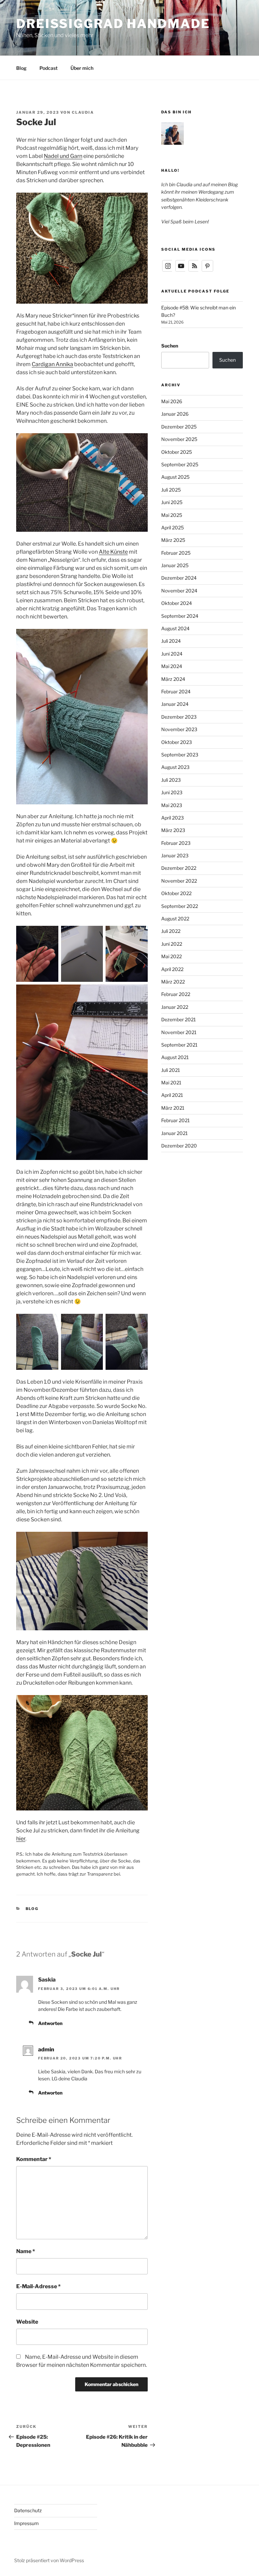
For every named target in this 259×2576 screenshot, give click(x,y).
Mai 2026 (172, 401)
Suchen (170, 346)
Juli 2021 (171, 1070)
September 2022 (180, 906)
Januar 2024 (175, 704)
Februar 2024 (176, 691)
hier (21, 1839)
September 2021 (179, 1045)
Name (26, 2251)
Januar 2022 (175, 1007)
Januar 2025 (175, 565)
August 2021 (175, 1057)
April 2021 (172, 1095)
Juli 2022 (171, 931)
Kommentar (34, 2159)
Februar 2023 (176, 843)
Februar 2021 (176, 1120)
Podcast (49, 68)
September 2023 (180, 755)
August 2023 (175, 767)
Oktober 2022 (176, 893)
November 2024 (179, 591)
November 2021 (179, 1032)
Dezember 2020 (179, 1146)
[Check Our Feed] (194, 270)
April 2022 (172, 969)
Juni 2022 (172, 944)
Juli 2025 (171, 490)
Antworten (50, 2023)
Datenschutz (28, 2510)
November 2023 (179, 729)
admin (46, 2049)
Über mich (82, 68)
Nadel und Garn (63, 156)
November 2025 (179, 439)
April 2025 (172, 528)
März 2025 (173, 540)
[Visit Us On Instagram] (168, 270)
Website (27, 2322)
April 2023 (172, 818)
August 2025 (175, 477)
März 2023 (173, 830)
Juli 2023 (171, 780)
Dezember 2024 (179, 578)
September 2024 (180, 616)
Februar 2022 (176, 994)
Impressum (26, 2523)
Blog (21, 68)
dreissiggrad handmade (113, 24)
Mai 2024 (172, 666)
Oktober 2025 (177, 452)
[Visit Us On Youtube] (181, 270)
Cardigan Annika (52, 364)
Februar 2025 (176, 553)
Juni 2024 (172, 654)
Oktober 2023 (177, 742)
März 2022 (173, 982)
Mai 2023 (172, 805)
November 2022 (179, 881)
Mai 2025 (172, 515)
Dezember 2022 (179, 868)
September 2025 (180, 464)
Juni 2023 (172, 792)
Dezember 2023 (179, 717)
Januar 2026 (175, 414)
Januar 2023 (175, 855)
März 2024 (173, 679)
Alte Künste (113, 552)
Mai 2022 (171, 956)
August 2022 (175, 919)
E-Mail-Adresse (38, 2286)
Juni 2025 (172, 502)
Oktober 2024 (177, 603)
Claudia (83, 112)
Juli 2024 (171, 641)
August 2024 (175, 628)
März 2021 (173, 1108)
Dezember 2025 (179, 427)
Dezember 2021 (179, 1019)
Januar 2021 (175, 1133)
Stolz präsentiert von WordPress (49, 2560)
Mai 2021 (171, 1083)
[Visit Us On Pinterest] (207, 270)
